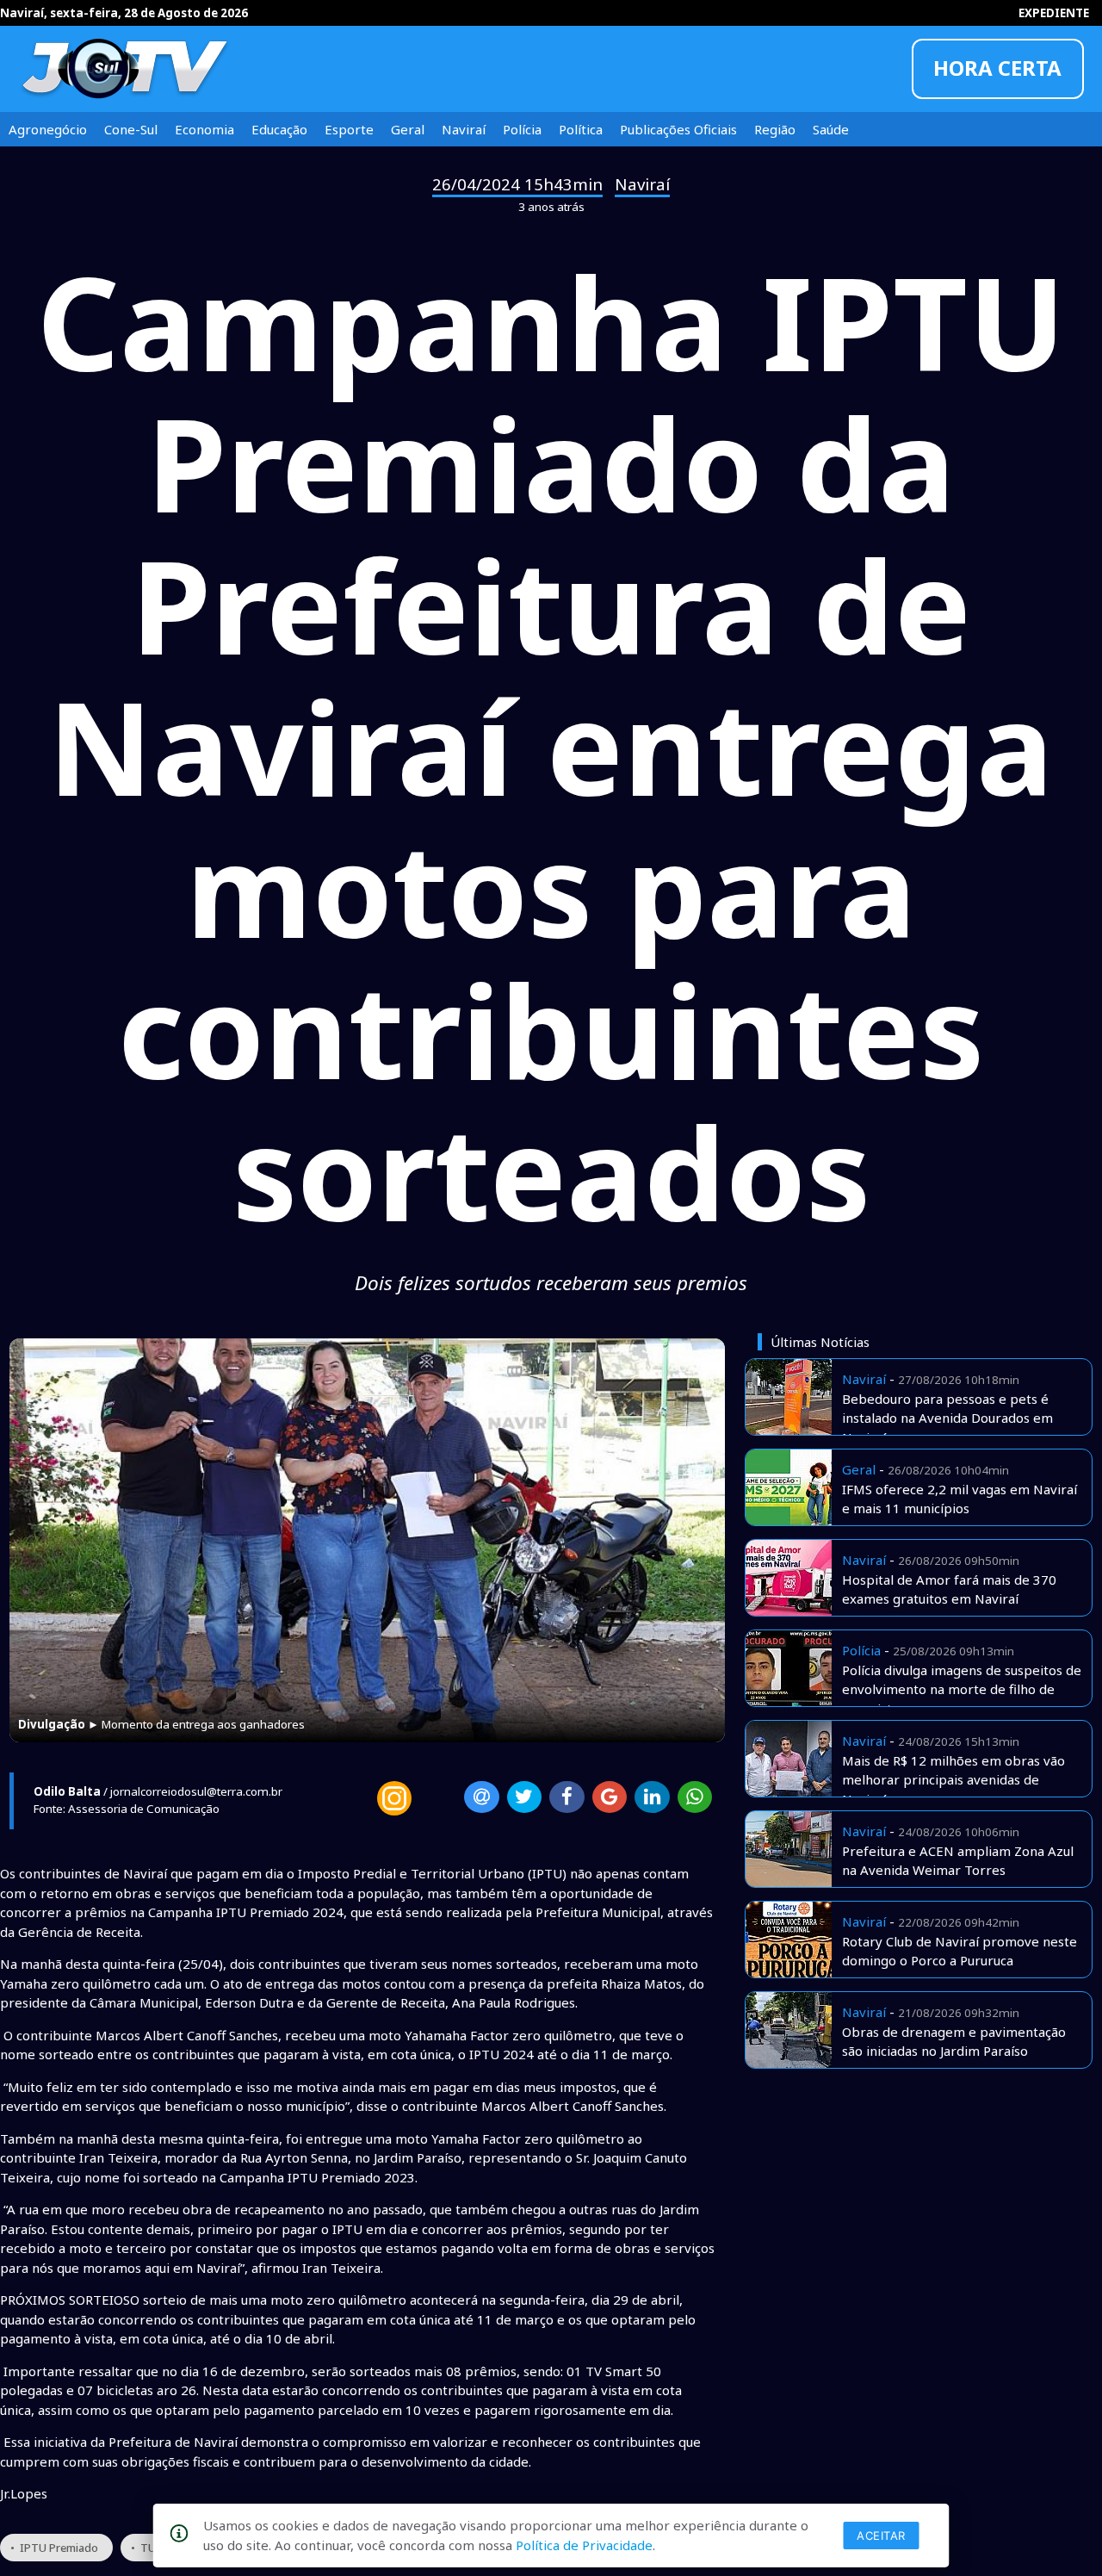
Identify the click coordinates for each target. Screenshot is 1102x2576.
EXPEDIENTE (1054, 13)
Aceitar (881, 2536)
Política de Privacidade (584, 2545)
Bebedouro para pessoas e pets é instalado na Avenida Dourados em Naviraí (947, 1418)
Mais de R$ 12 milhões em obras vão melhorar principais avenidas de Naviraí (953, 1780)
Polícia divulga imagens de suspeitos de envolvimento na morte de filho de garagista (962, 1689)
